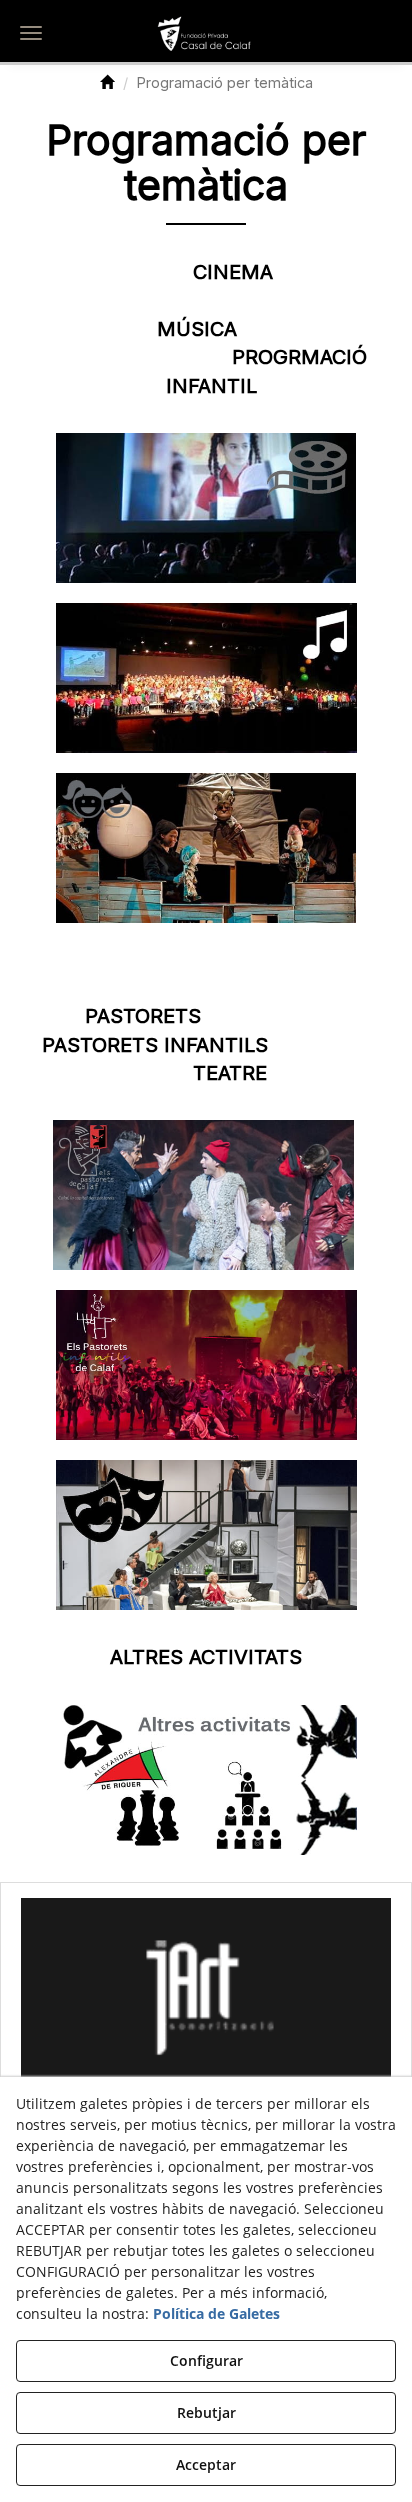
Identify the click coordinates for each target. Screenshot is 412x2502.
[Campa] (206, 1990)
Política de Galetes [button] (216, 2313)
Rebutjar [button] (206, 2412)
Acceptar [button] (206, 2464)
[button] (206, 35)
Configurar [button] (206, 2360)
